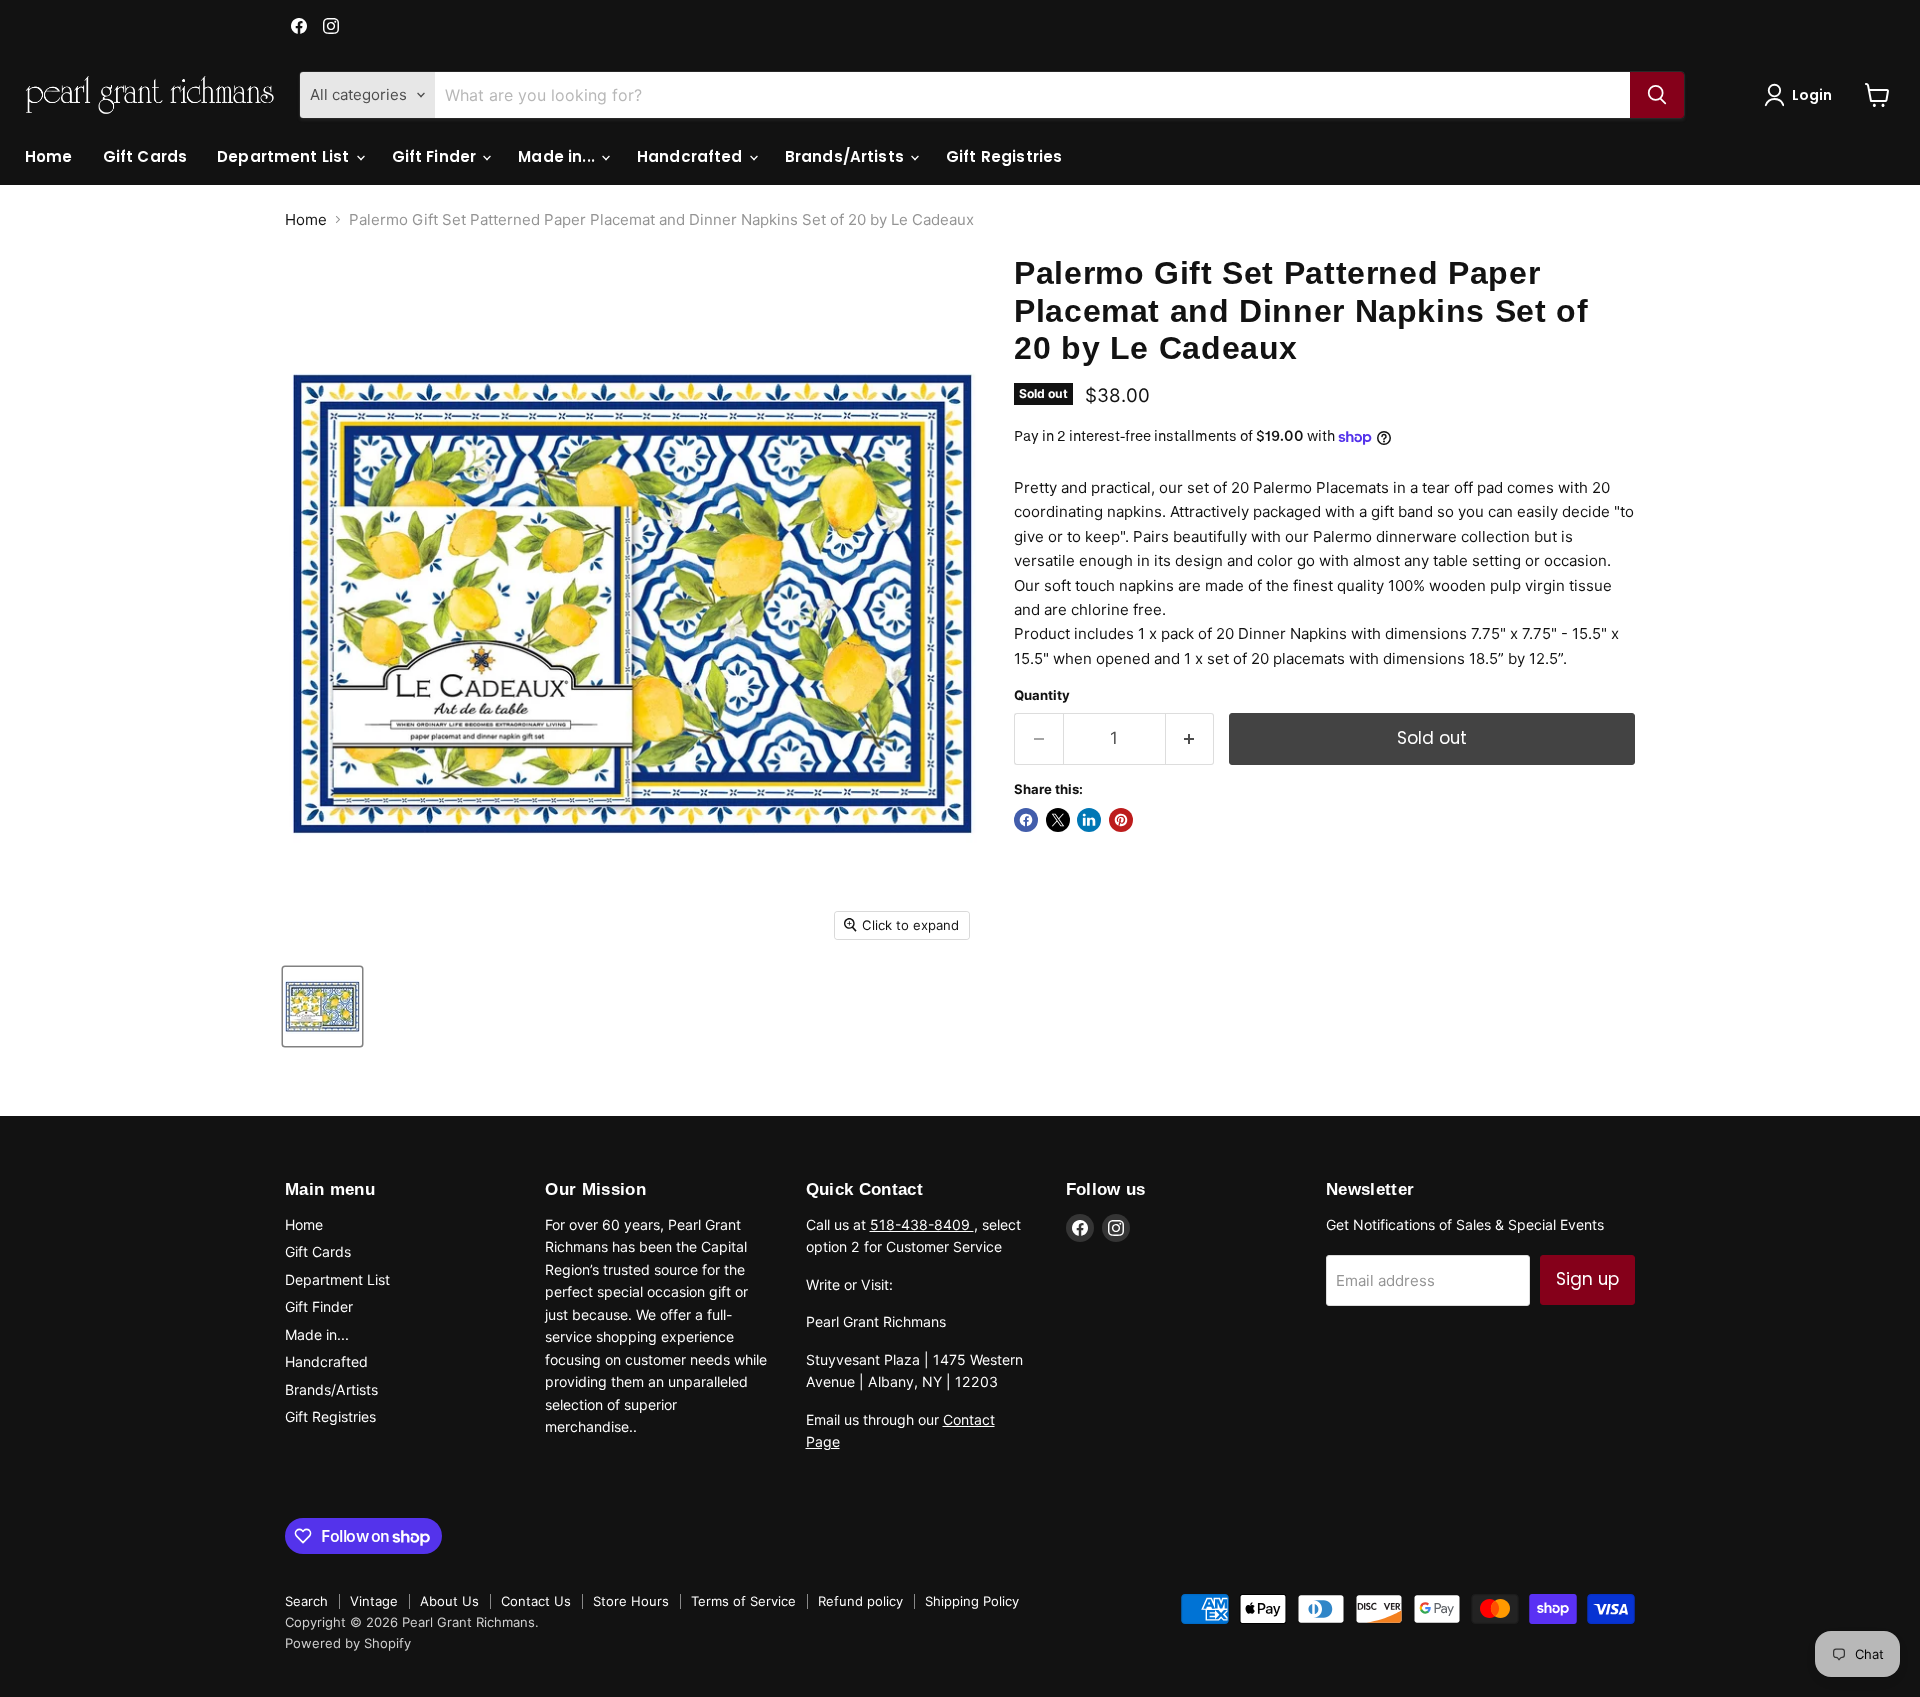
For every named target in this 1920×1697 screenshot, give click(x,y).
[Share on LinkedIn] (1089, 820)
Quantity (1042, 695)
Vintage (374, 1601)
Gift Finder (436, 156)
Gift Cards (145, 156)
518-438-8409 (922, 1224)
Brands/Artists (846, 156)
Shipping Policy (972, 1601)
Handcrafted (692, 156)
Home (49, 156)
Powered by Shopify (348, 1643)
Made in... (558, 156)
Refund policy (860, 1601)
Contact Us (536, 1601)
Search (306, 1601)
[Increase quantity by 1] (1190, 738)
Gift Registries (1004, 156)
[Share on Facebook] (1026, 820)
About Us (449, 1601)
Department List (285, 156)
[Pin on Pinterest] (1121, 820)
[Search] (1657, 95)
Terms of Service (743, 1601)
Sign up (1587, 1279)
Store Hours (631, 1601)
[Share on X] (1058, 820)
